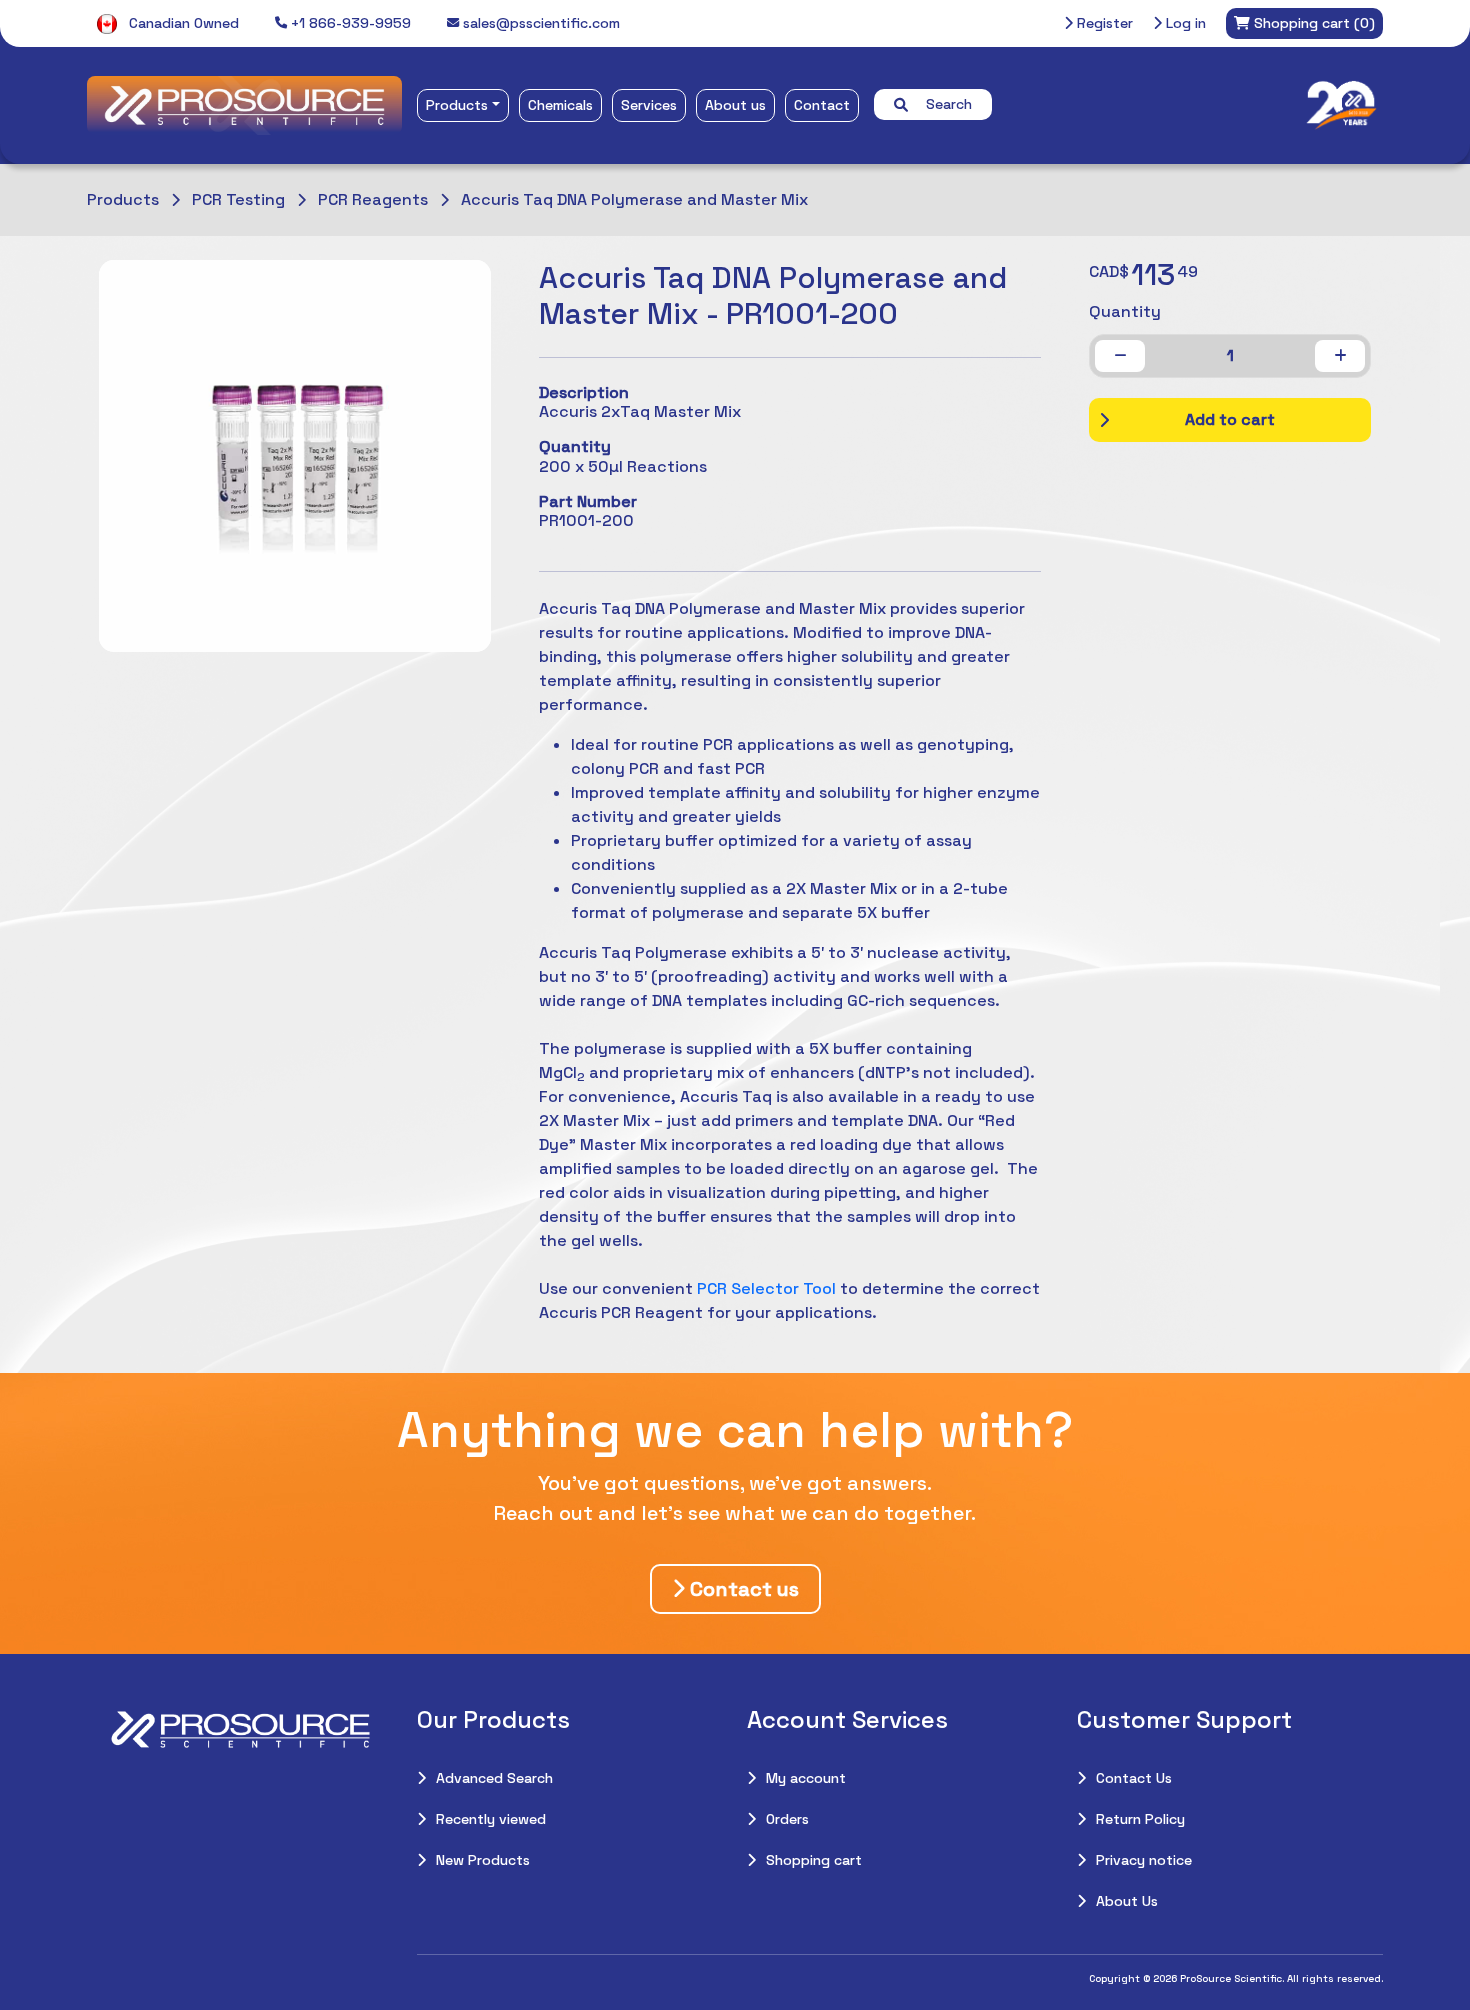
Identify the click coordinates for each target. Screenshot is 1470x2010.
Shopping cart (814, 1860)
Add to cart (1230, 419)
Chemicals (560, 105)
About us (735, 105)
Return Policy (1140, 1819)
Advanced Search (494, 1778)
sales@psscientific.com (539, 23)
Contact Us (1134, 1778)
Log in (1184, 23)
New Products (483, 1860)
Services (649, 105)
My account (806, 1778)
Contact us (742, 1589)
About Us (1127, 1901)
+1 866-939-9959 (349, 23)
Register (1103, 23)
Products (457, 105)
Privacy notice (1144, 1860)
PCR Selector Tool (766, 1288)
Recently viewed (491, 1819)
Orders (787, 1819)
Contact (822, 105)
